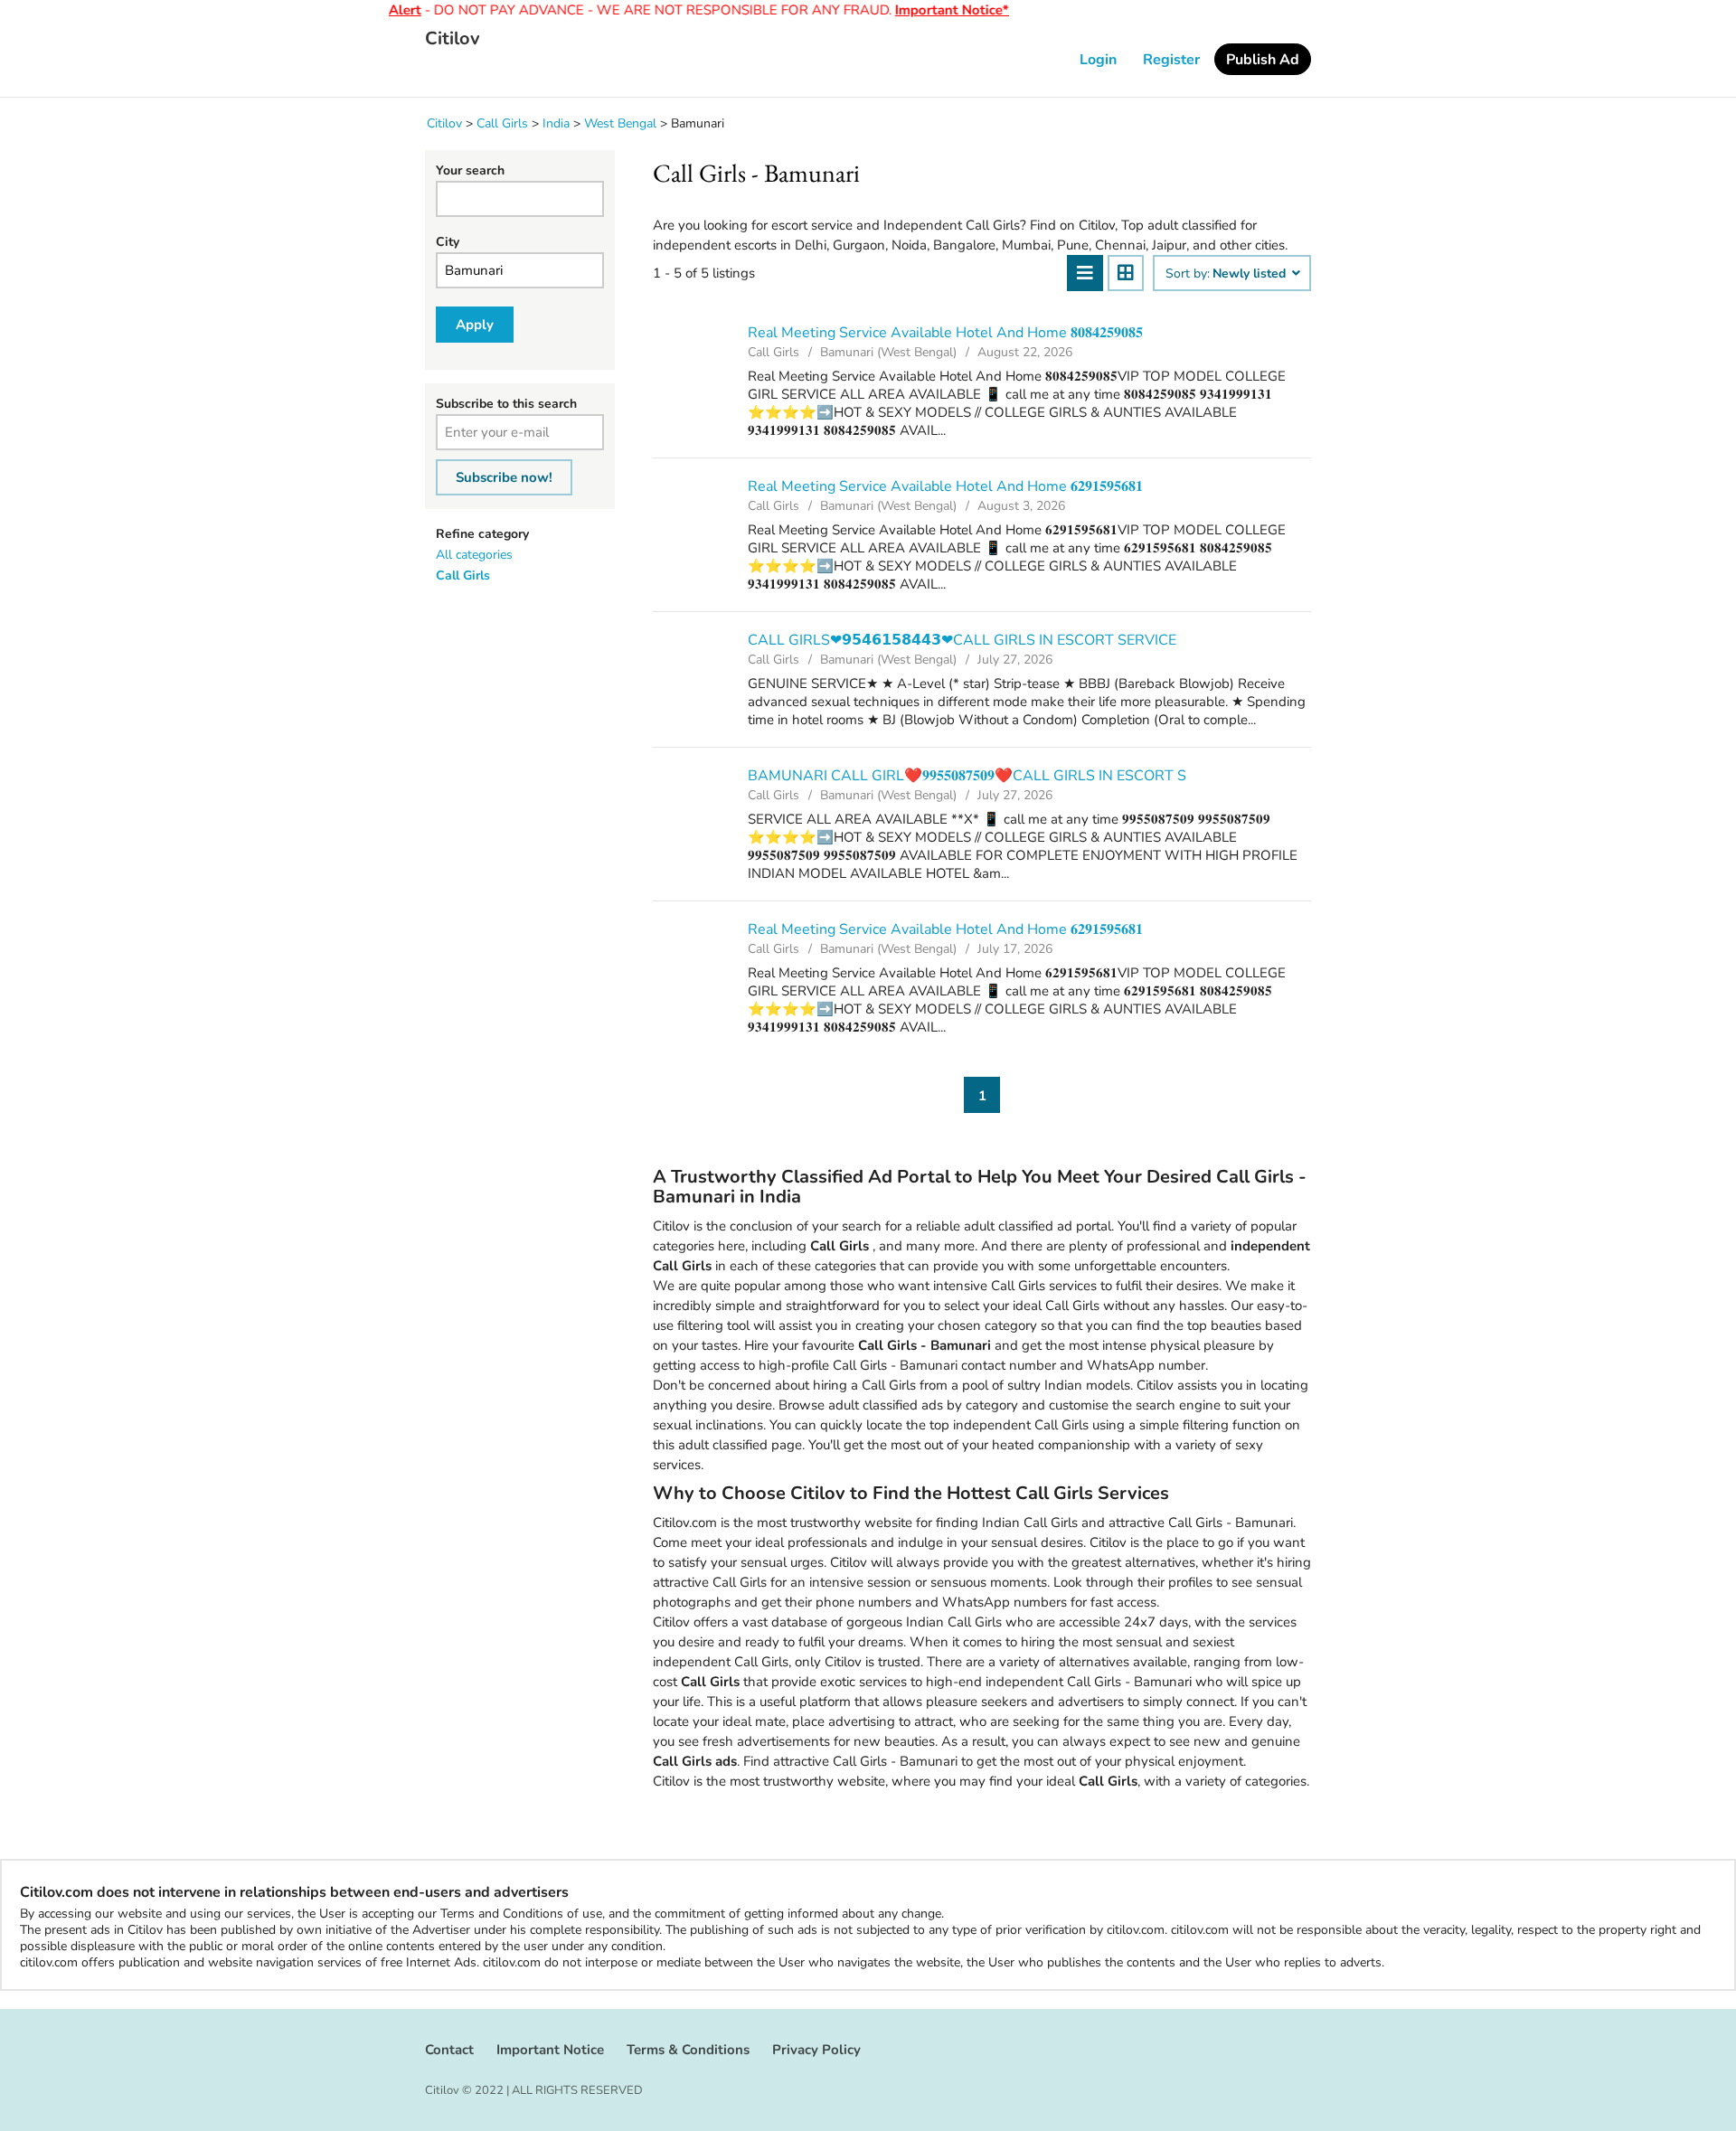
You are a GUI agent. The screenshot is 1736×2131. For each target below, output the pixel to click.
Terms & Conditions (688, 2050)
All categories (474, 555)
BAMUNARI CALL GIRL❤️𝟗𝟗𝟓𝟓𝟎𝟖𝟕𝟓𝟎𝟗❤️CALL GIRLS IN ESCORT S (967, 776)
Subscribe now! (504, 477)
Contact (449, 2050)
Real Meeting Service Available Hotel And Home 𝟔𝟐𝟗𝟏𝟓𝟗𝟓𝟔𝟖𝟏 (945, 486)
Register (1171, 60)
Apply (475, 325)
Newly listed (1251, 274)
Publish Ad (1263, 60)
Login (1098, 60)
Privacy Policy (816, 2050)
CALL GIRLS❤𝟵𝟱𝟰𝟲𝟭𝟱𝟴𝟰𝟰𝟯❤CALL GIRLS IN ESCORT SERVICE (962, 640)
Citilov (453, 39)
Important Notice (550, 2050)
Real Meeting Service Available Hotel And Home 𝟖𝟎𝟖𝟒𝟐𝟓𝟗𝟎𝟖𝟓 (945, 333)
